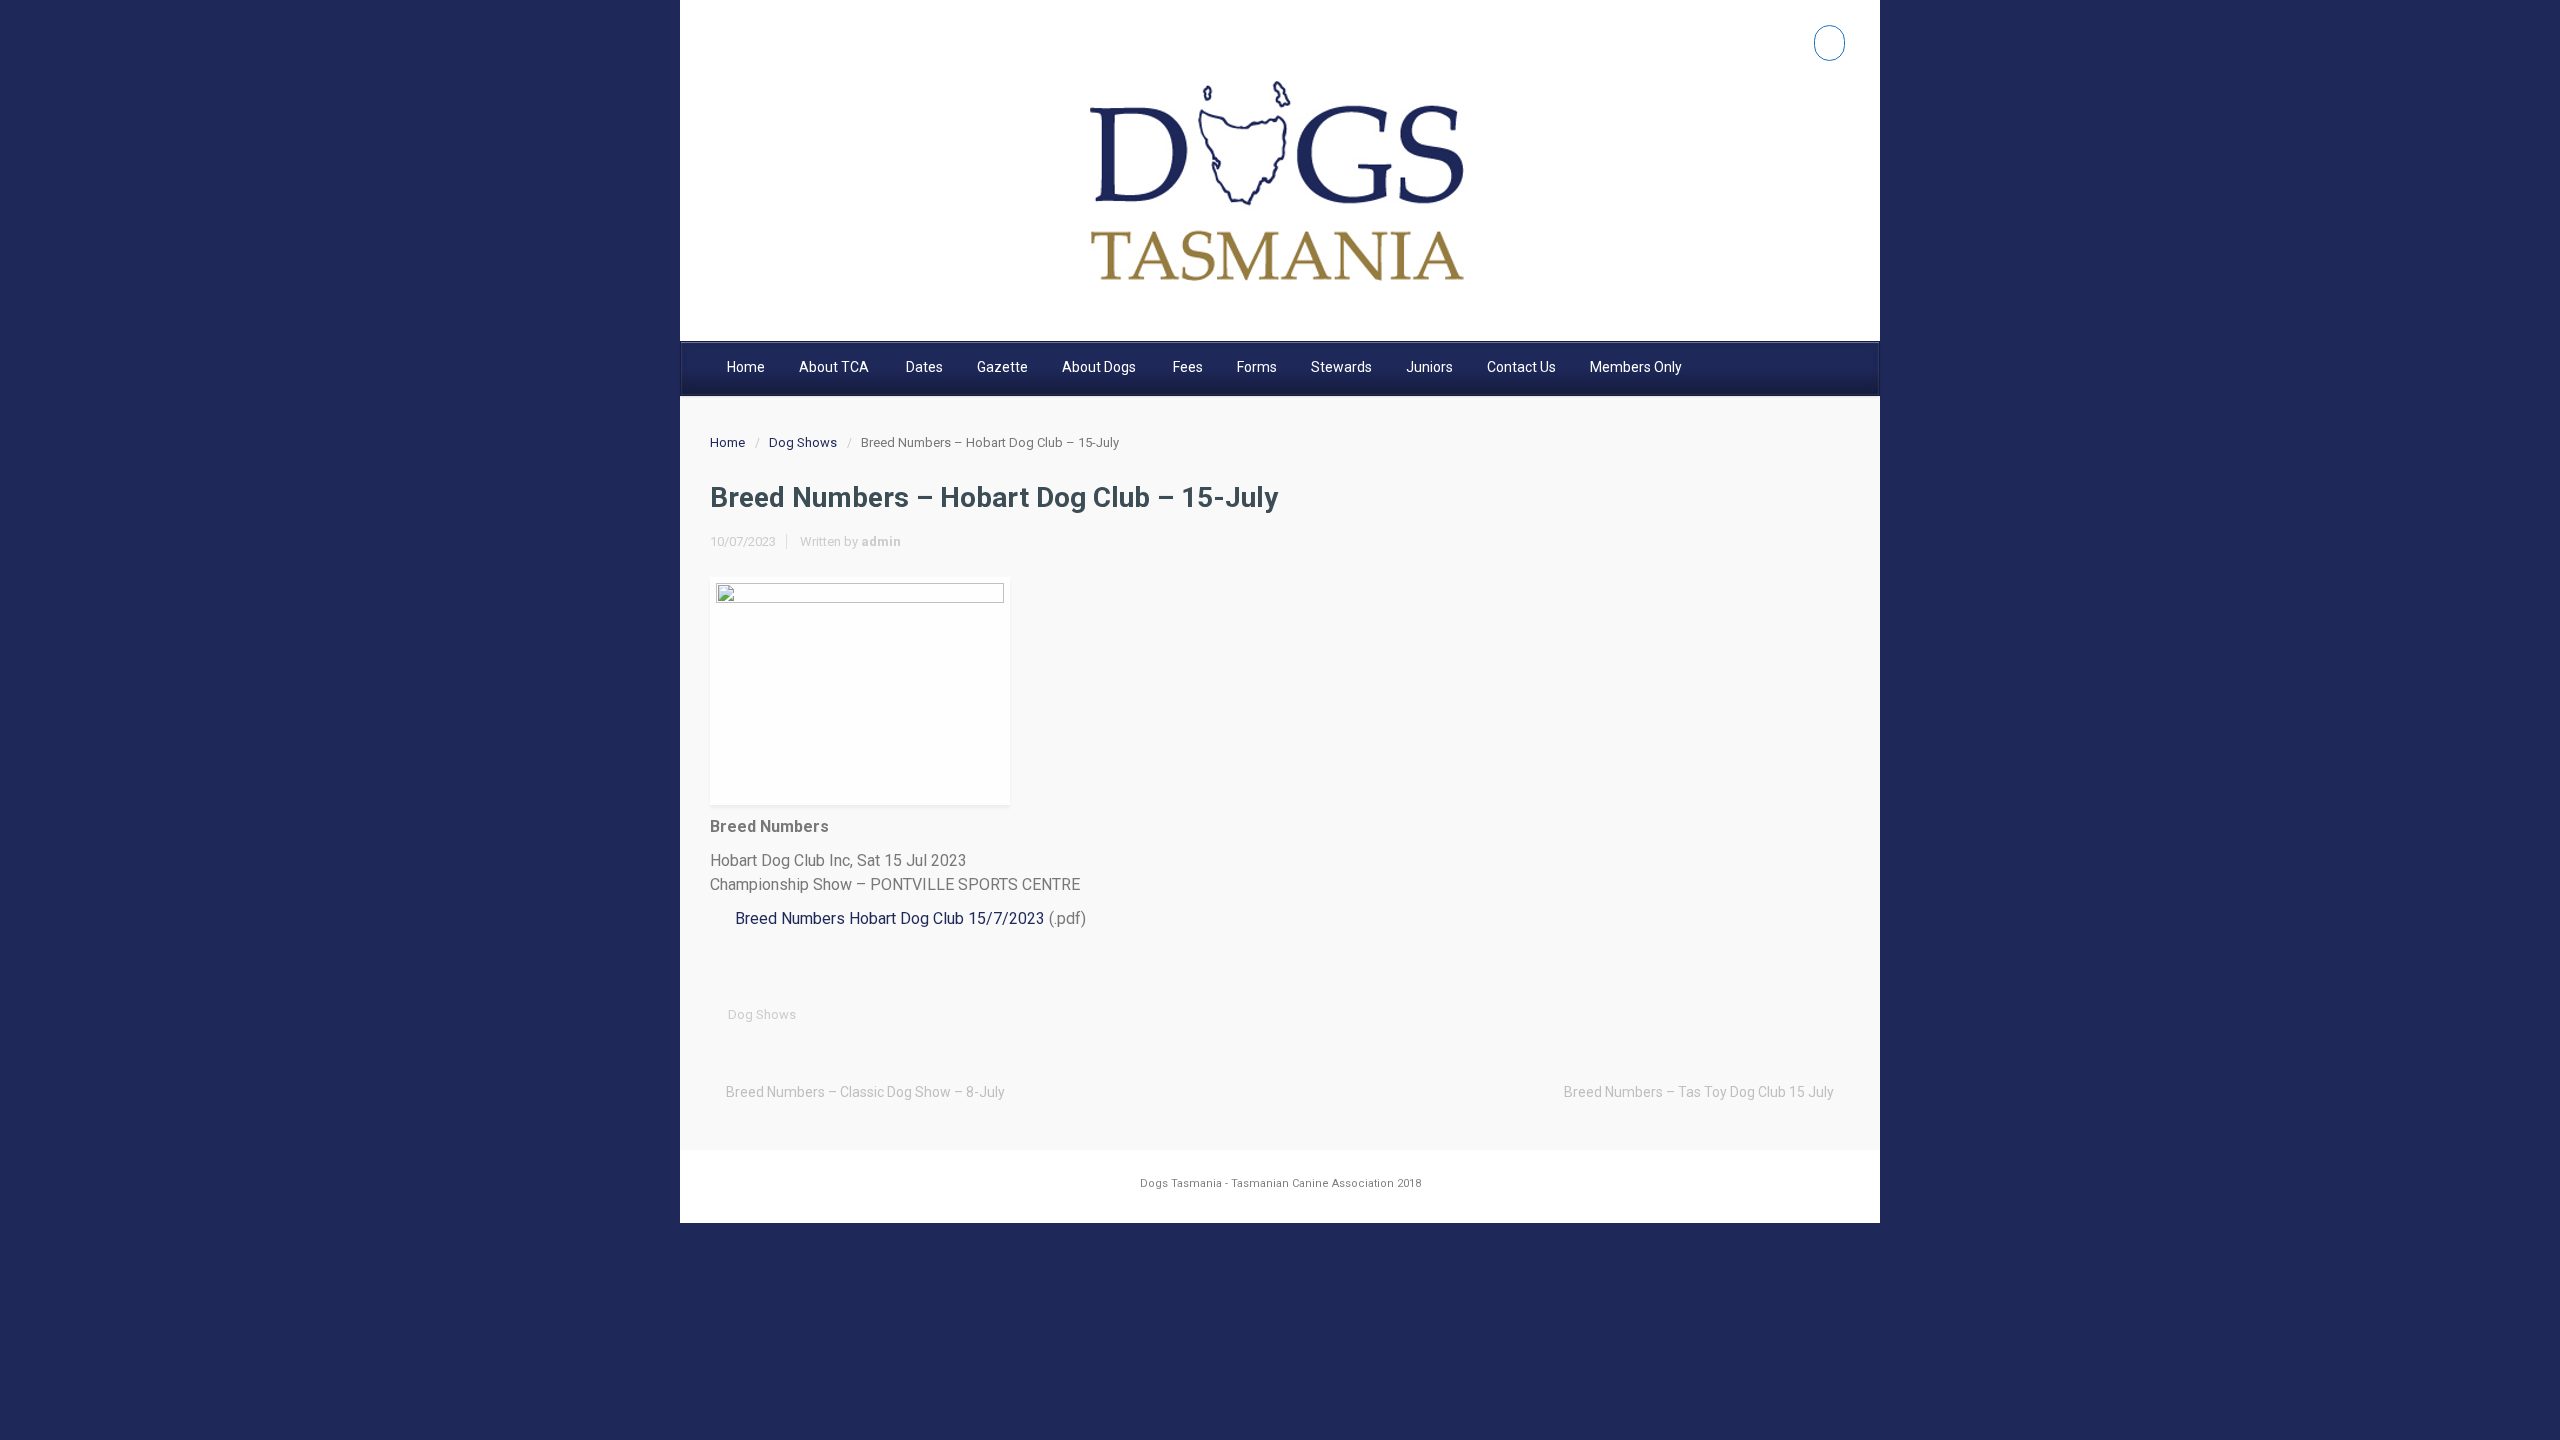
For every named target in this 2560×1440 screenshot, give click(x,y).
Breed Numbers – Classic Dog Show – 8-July (865, 1092)
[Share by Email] (1805, 1014)
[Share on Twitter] (1681, 1014)
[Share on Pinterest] (1774, 1014)
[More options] (1836, 1014)
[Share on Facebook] (1712, 1014)
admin (881, 541)
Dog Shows (803, 442)
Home (727, 442)
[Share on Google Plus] (1743, 1014)
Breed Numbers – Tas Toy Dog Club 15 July (1699, 1092)
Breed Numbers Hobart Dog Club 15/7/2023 (890, 918)
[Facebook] (1829, 43)
